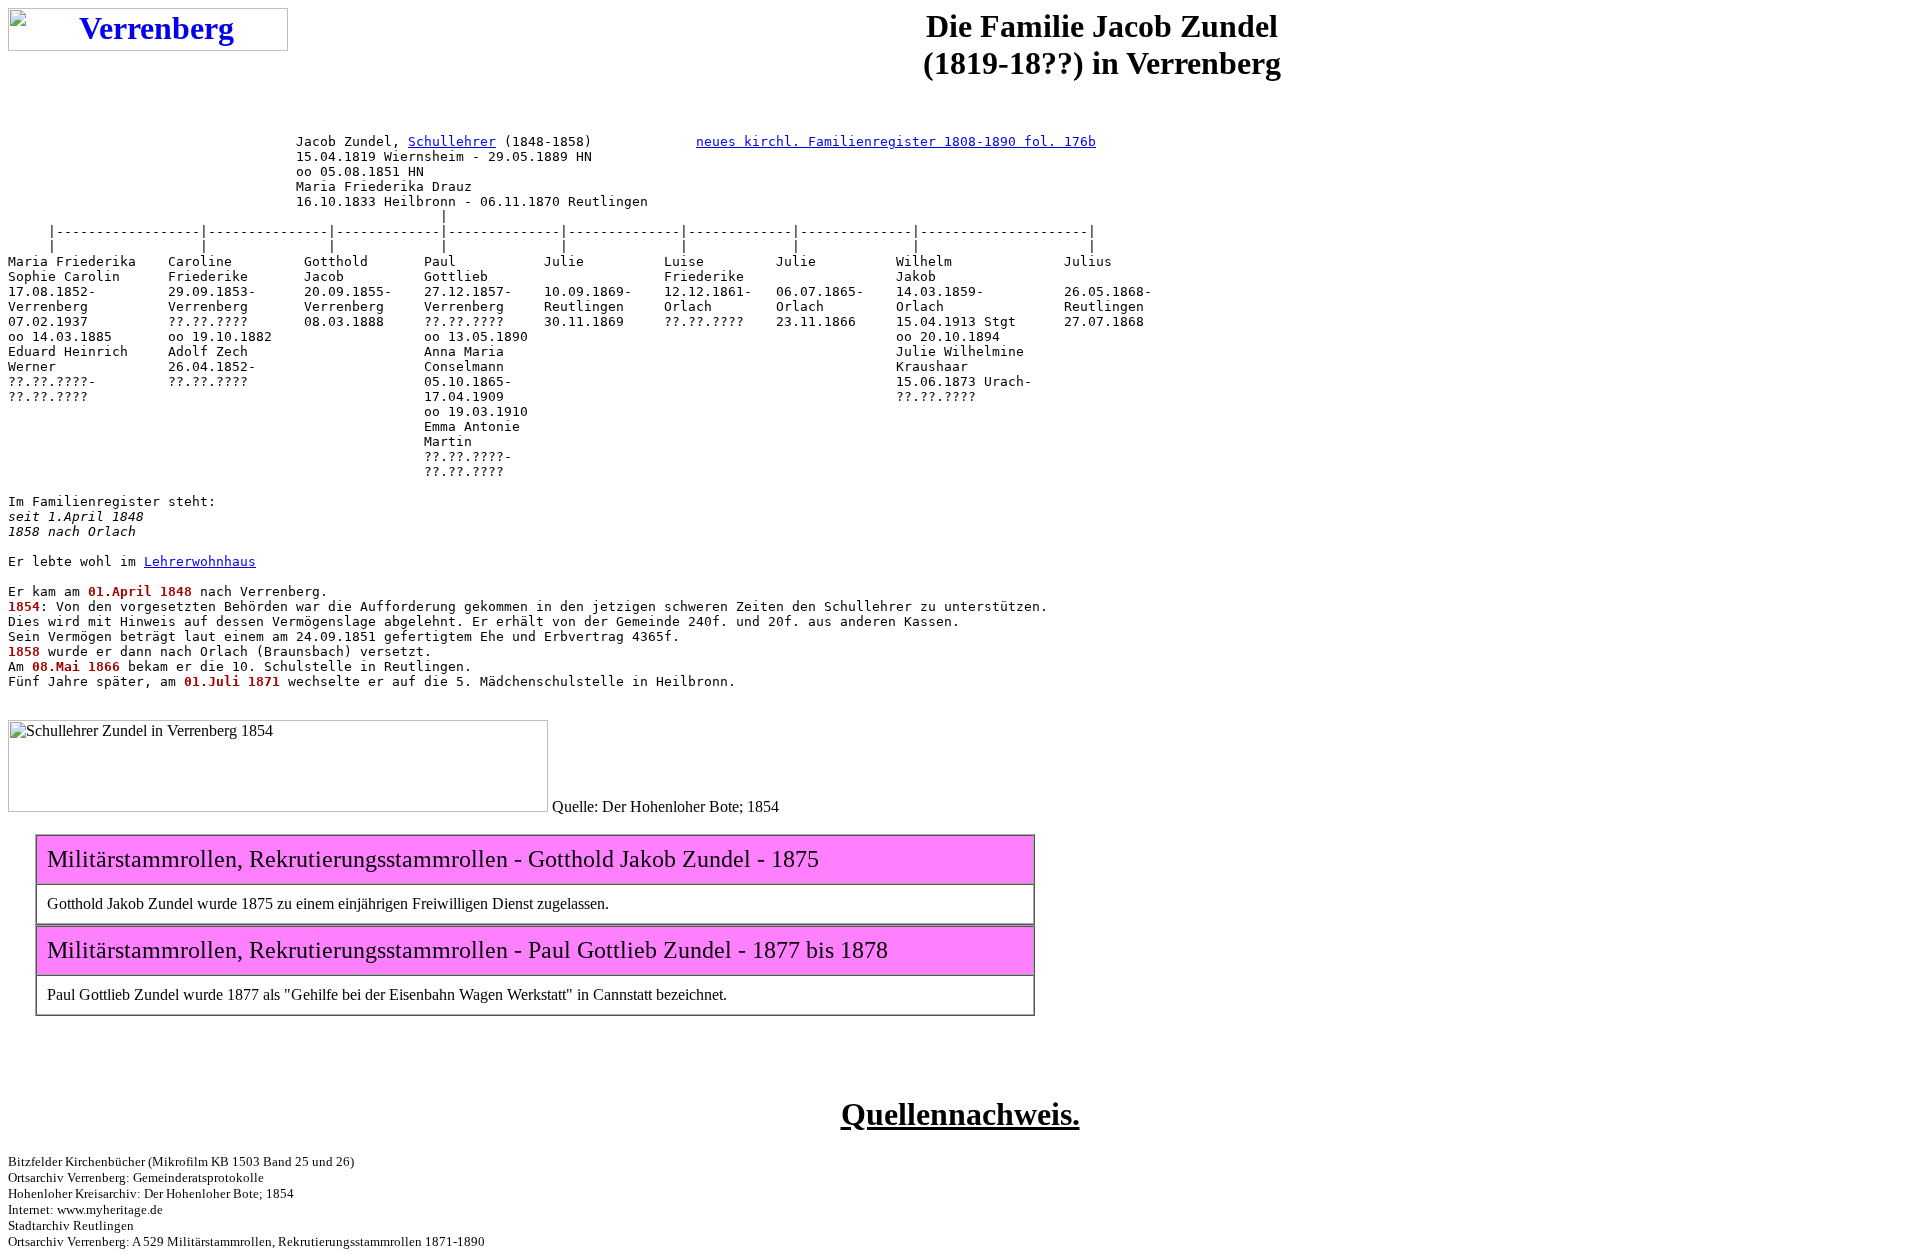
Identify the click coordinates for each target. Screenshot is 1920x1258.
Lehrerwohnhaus (200, 561)
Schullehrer (452, 141)
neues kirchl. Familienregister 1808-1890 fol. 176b (896, 141)
